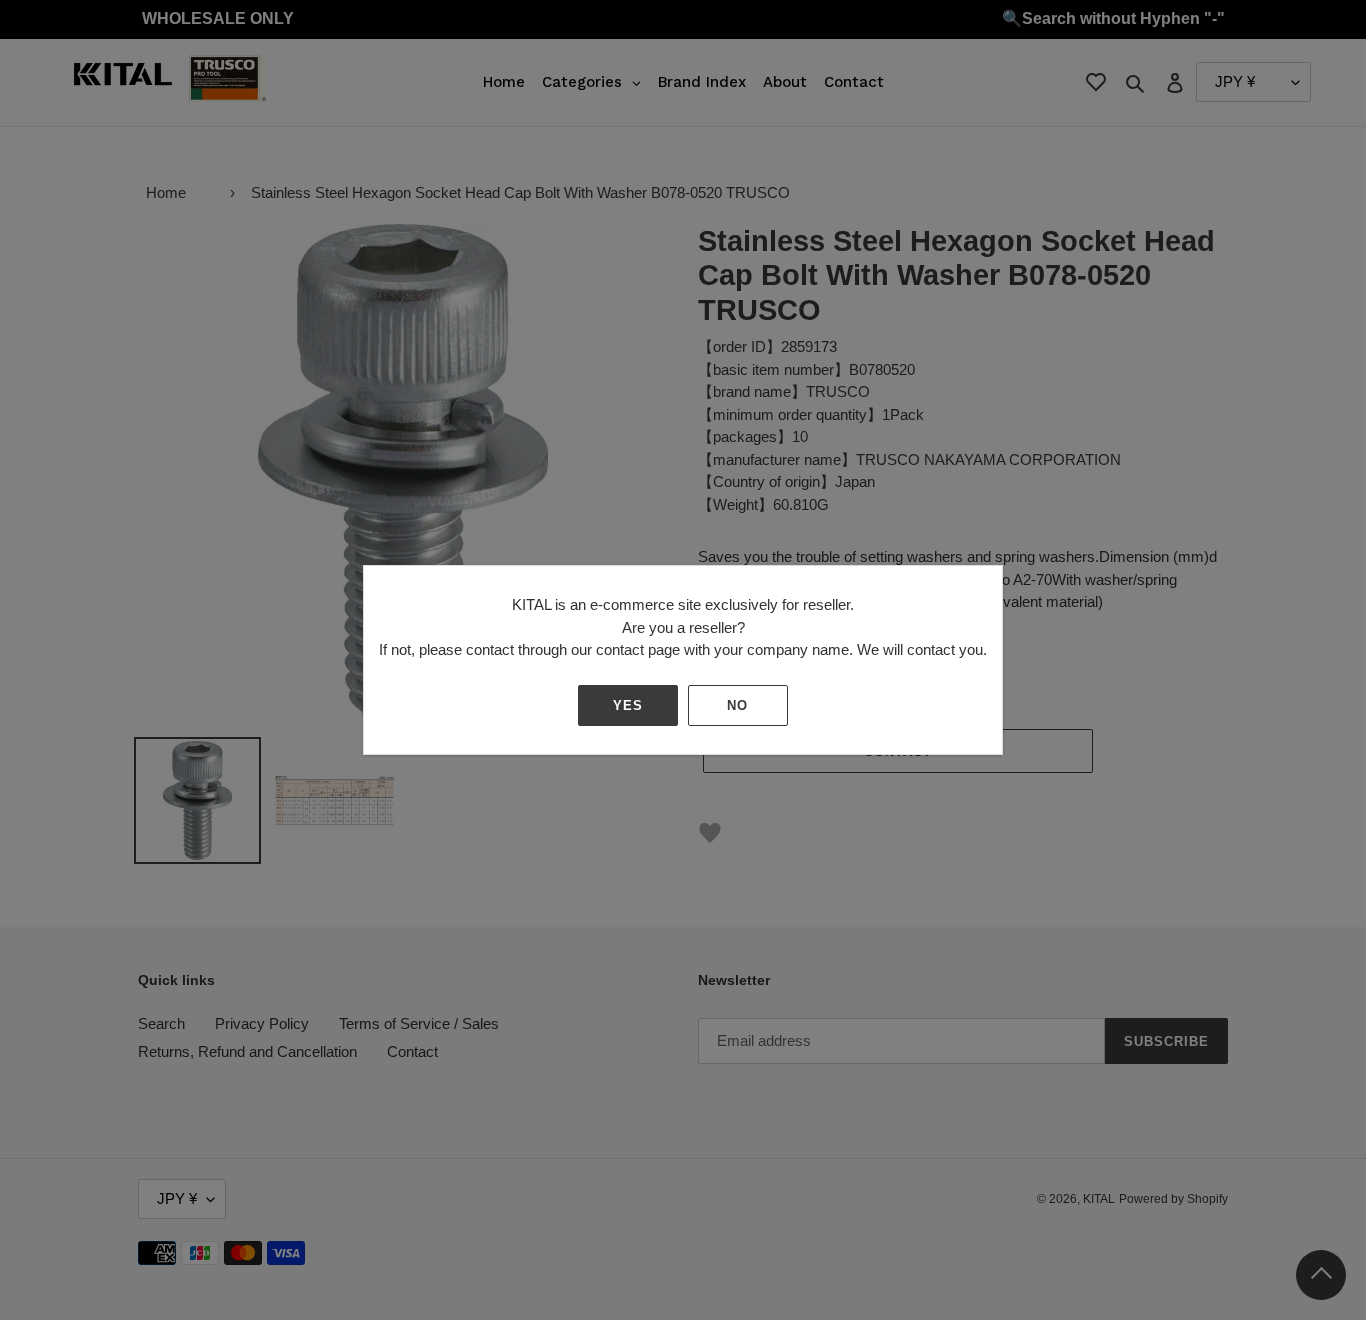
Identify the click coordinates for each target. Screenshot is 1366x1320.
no (737, 705)
